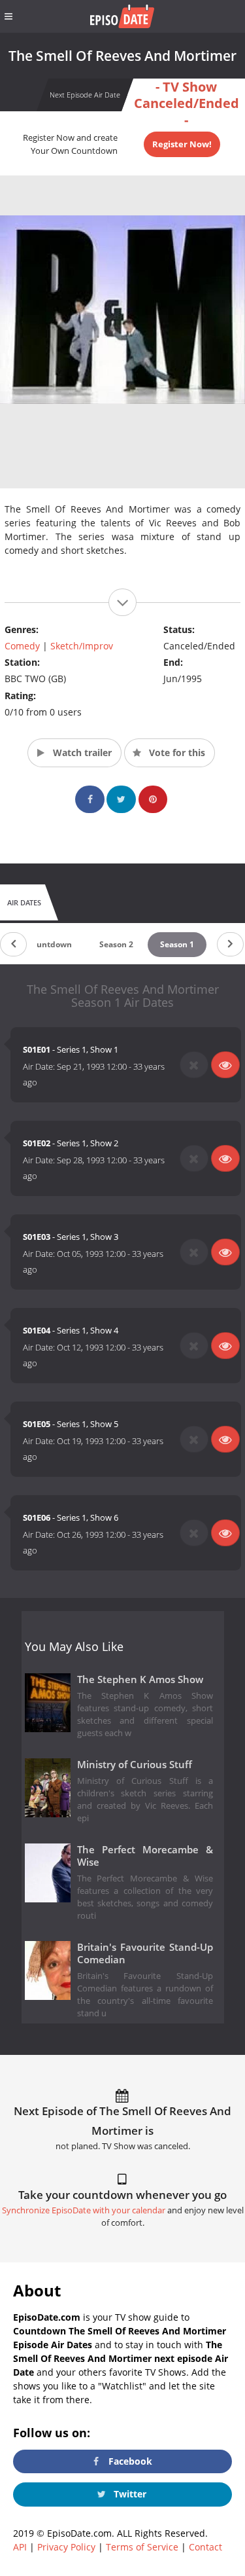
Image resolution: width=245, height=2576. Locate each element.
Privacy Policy (66, 2547)
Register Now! (182, 144)
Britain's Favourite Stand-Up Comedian (145, 1953)
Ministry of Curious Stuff (135, 1765)
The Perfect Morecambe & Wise (145, 1856)
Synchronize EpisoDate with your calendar (84, 2210)
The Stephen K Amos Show (140, 1679)
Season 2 (116, 944)
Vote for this (176, 753)
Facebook (129, 2461)
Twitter (129, 2494)
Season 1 (177, 944)
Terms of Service (142, 2547)
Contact (205, 2547)
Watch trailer (81, 753)
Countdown (49, 944)
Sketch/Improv (82, 646)
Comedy (22, 646)
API (20, 2547)
